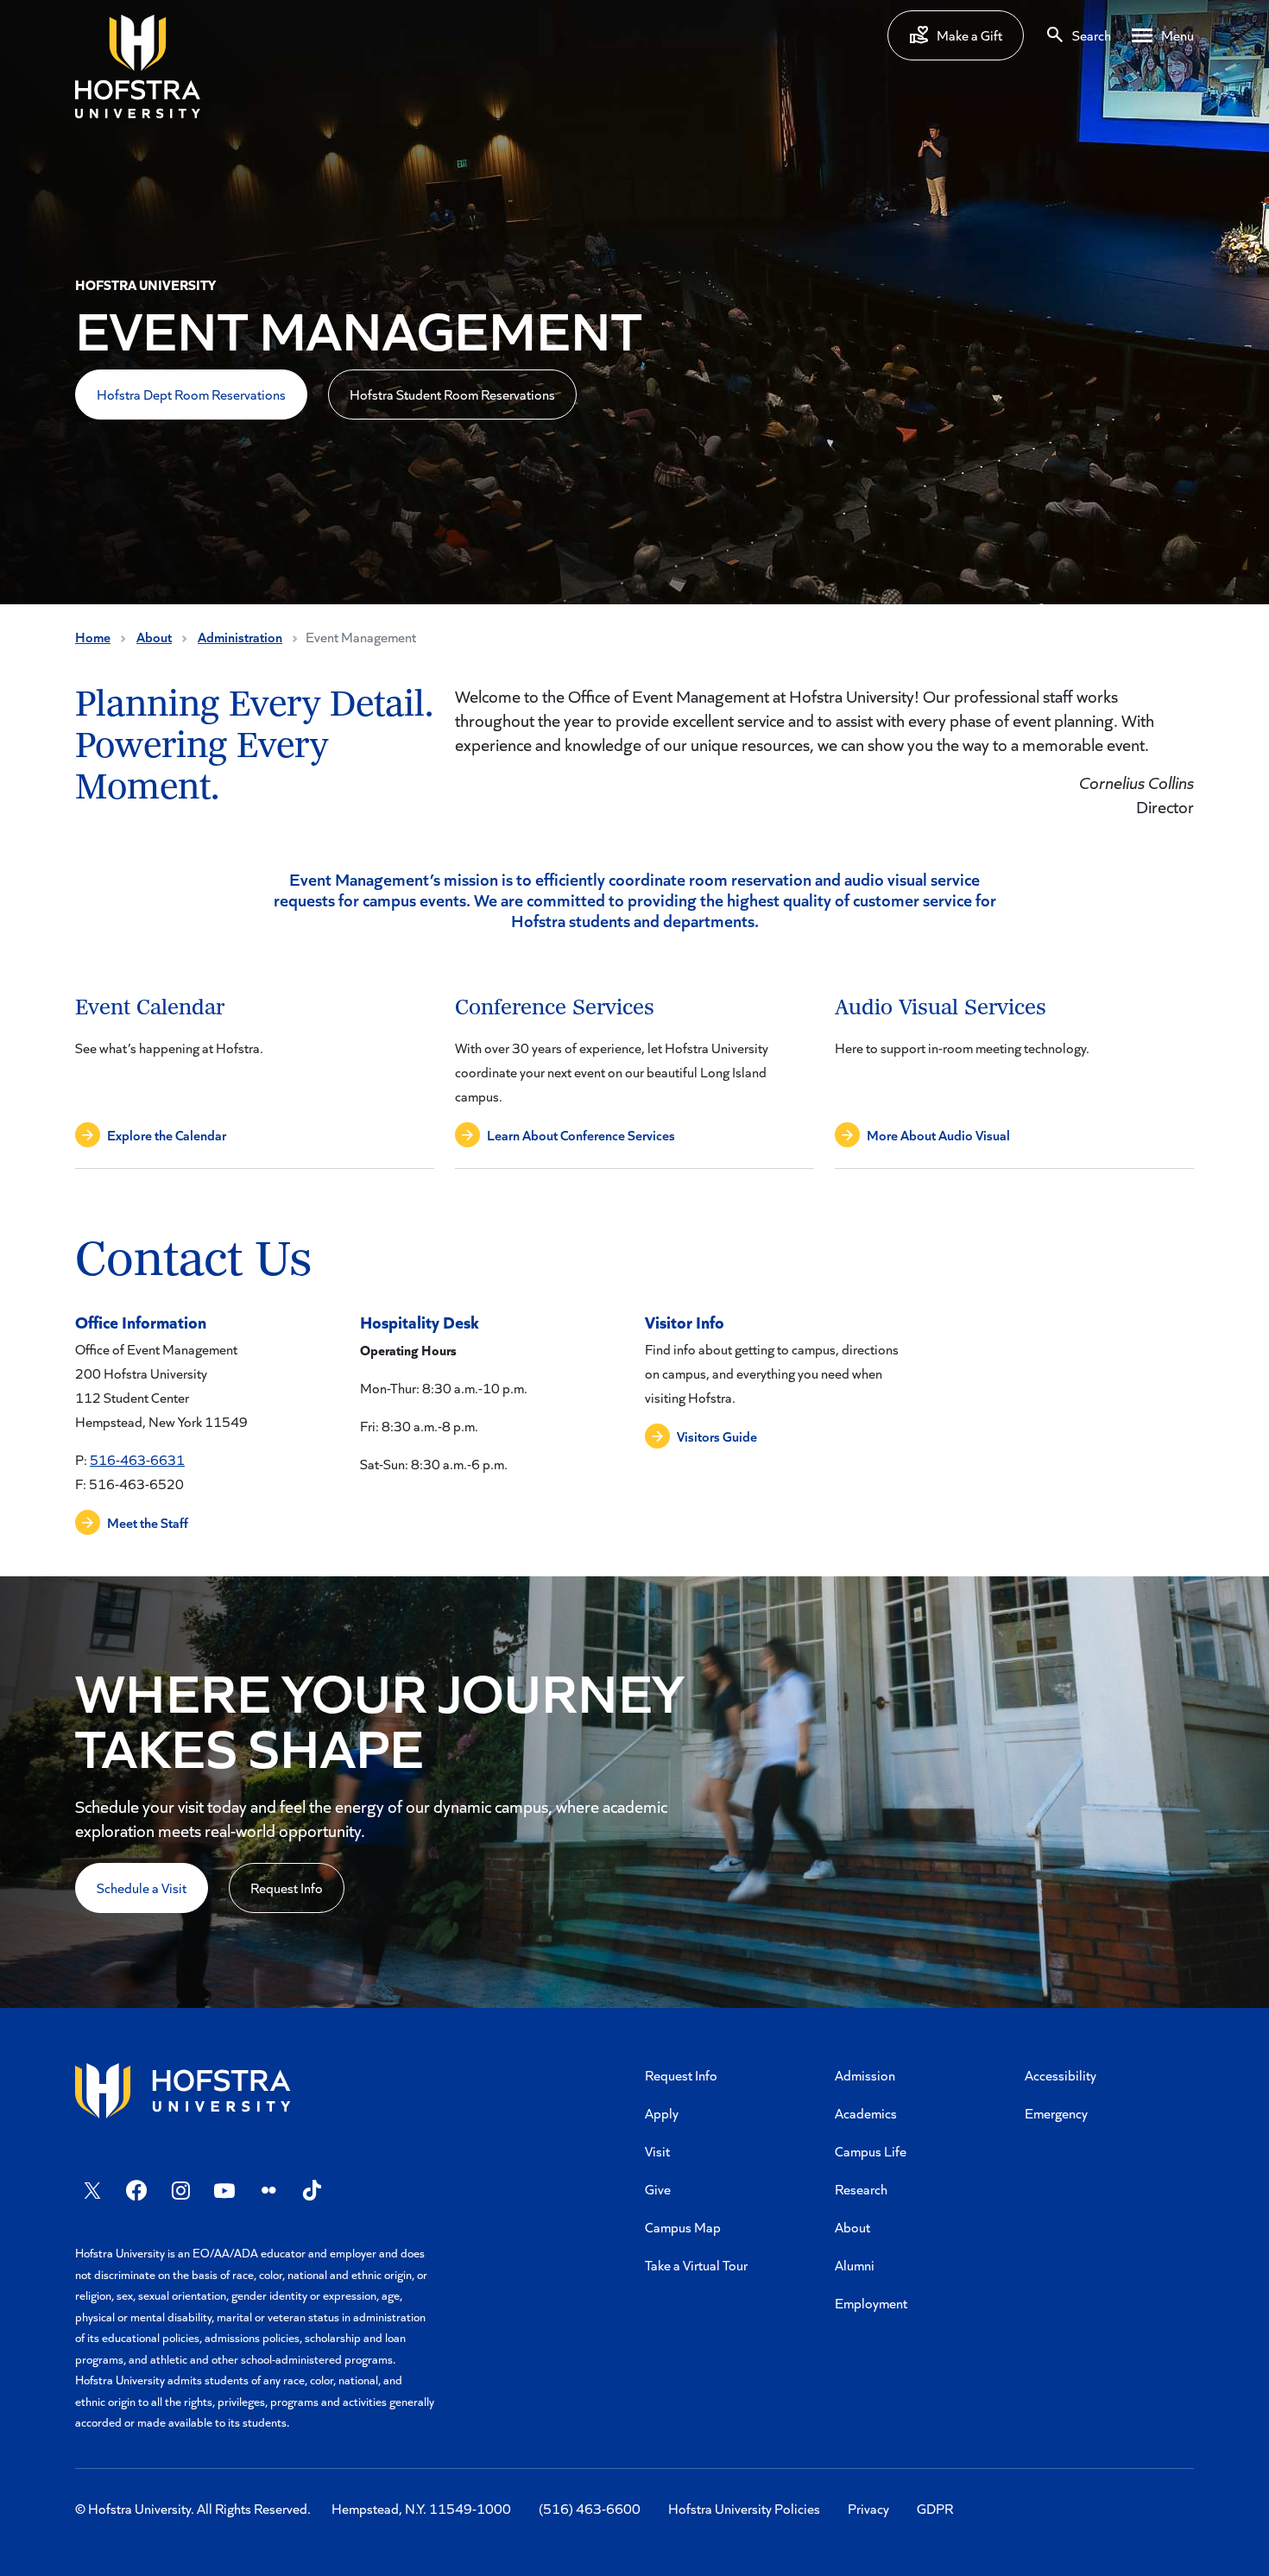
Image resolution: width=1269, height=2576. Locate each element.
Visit (657, 2151)
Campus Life (871, 2151)
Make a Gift (969, 35)
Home (93, 637)
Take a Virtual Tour (696, 2265)
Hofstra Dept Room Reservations (191, 394)
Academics (866, 2113)
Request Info (287, 1888)
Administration (240, 637)
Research (861, 2189)
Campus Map (683, 2227)
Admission (865, 2075)
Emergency (1056, 2113)
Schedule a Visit (142, 1888)
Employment (871, 2303)
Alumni (855, 2265)
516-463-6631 (137, 1459)
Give (658, 2189)
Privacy (868, 2508)
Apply (662, 2113)
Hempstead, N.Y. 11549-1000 (421, 2508)
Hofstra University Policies (744, 2508)
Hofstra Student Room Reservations (452, 394)
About (154, 637)
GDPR (935, 2508)
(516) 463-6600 (590, 2508)
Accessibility (1061, 2075)
